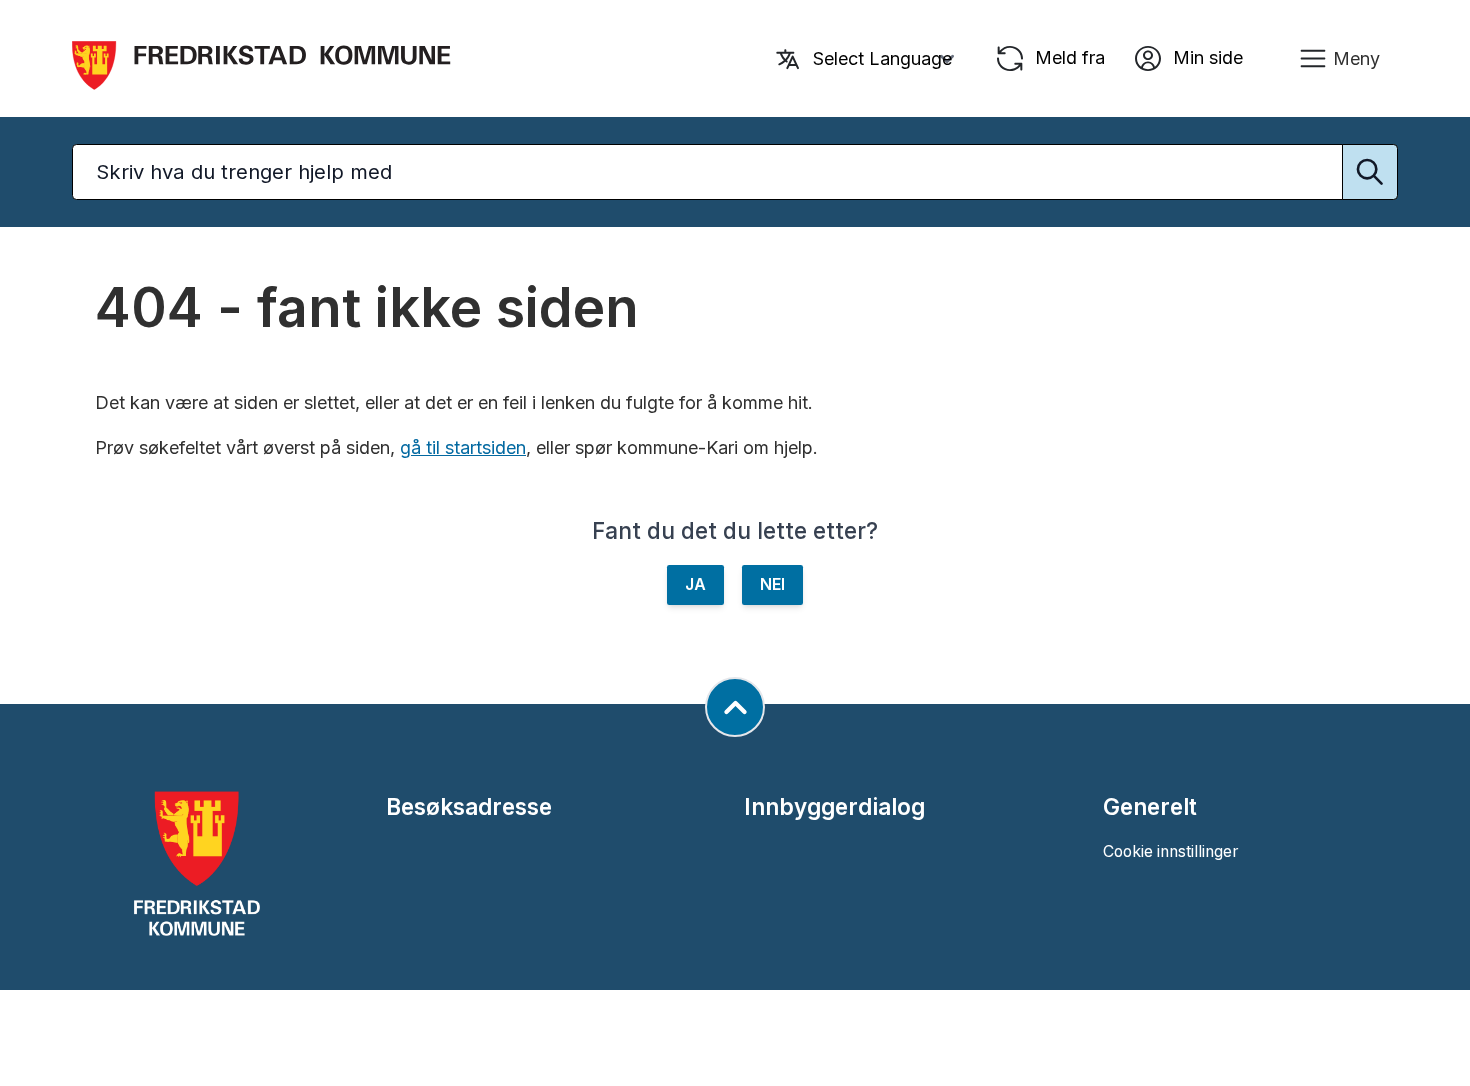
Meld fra (1067, 56)
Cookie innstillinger (1170, 851)
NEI (772, 584)
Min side (1205, 56)
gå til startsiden (463, 447)
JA (695, 584)
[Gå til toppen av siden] (735, 707)
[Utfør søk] (1370, 172)
